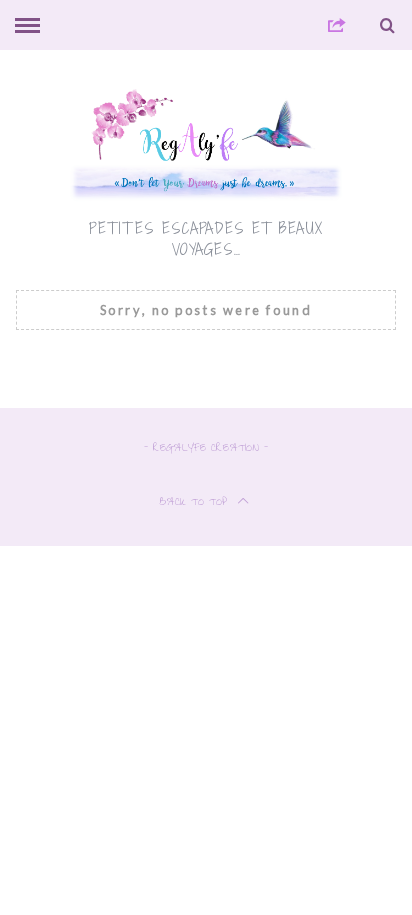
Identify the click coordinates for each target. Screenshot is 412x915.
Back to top (195, 503)
